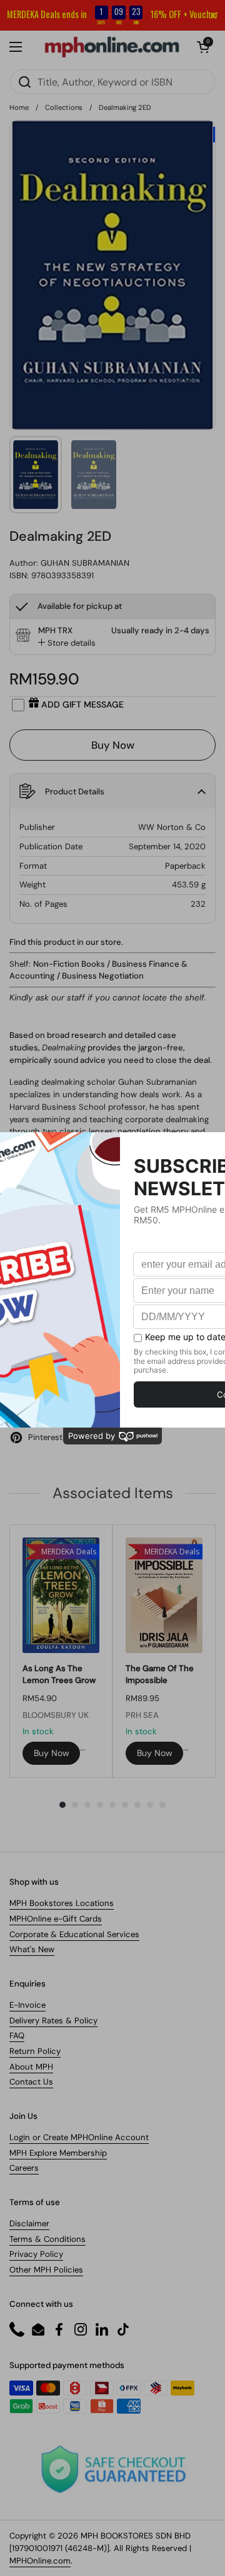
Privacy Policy (36, 2254)
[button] (203, 47)
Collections (64, 107)
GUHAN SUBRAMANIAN (85, 563)
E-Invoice (27, 2005)
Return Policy (35, 2051)
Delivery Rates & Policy (53, 2021)
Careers (24, 2168)
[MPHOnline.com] (112, 47)
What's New (32, 1949)
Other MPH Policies (46, 2270)
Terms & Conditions (47, 2239)
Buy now (52, 1753)
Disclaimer (29, 2223)
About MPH (31, 2067)
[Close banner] (213, 16)
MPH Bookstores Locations (62, 1903)
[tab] (67, 643)
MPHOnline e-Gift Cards (56, 1919)
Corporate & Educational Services (74, 1934)
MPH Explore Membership (58, 2153)
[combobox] (112, 82)
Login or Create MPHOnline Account (79, 2137)
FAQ (17, 2036)
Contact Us (31, 2082)
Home (19, 107)
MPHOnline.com (40, 2561)
